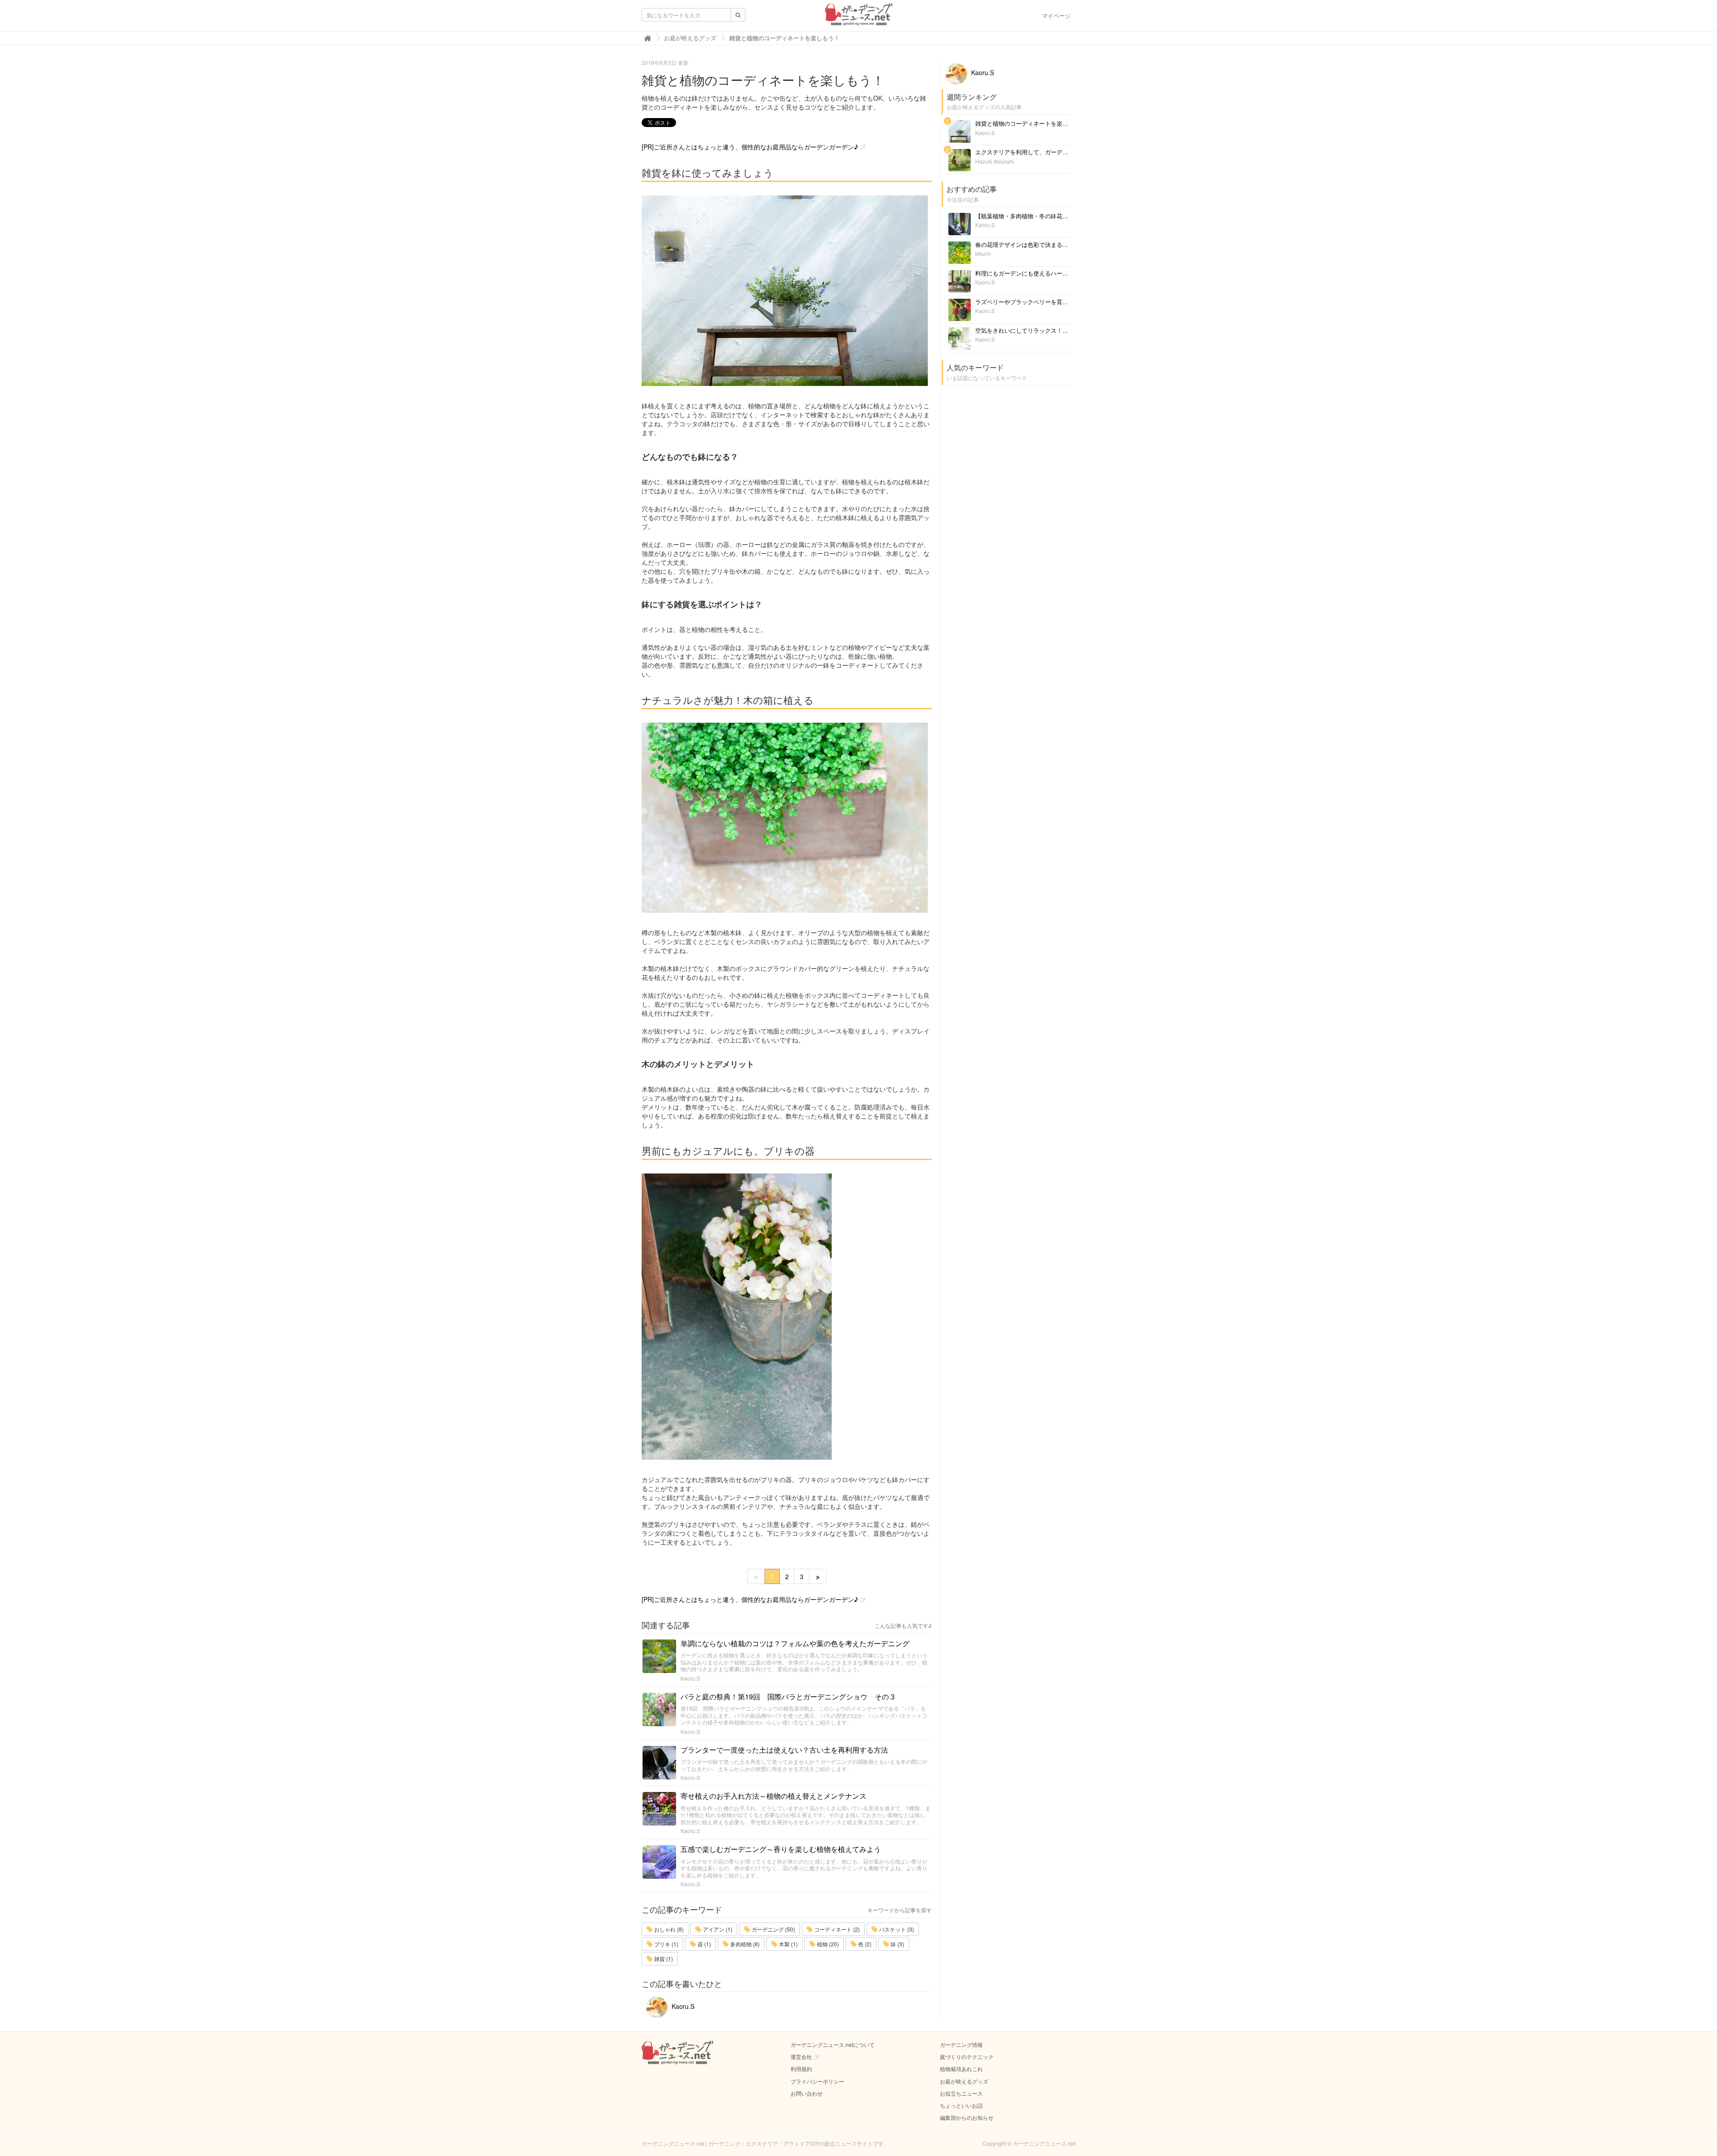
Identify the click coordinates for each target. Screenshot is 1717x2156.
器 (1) (704, 1944)
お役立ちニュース (961, 2093)
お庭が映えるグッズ (964, 2081)
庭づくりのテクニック (967, 2056)
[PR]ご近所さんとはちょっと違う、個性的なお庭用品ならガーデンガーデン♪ (750, 147)
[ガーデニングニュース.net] (859, 17)
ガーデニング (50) (773, 1929)
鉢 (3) (897, 1944)
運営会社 (801, 2056)
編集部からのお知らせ (967, 2117)
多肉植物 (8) (744, 1944)
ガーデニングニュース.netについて (833, 2044)
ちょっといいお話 (961, 2105)
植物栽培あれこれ (961, 2069)
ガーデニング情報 (961, 2044)
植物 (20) (827, 1944)
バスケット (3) (896, 1929)
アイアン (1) (717, 1929)
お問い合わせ (807, 2093)
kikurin (983, 253)
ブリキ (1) (666, 1944)
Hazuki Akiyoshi (995, 161)
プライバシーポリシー (817, 2081)
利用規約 (801, 2069)
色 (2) (864, 1944)
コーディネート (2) (836, 1929)
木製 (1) (788, 1944)
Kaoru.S (690, 1678)
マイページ (1056, 15)
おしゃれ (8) (668, 1929)
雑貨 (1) (663, 1959)
